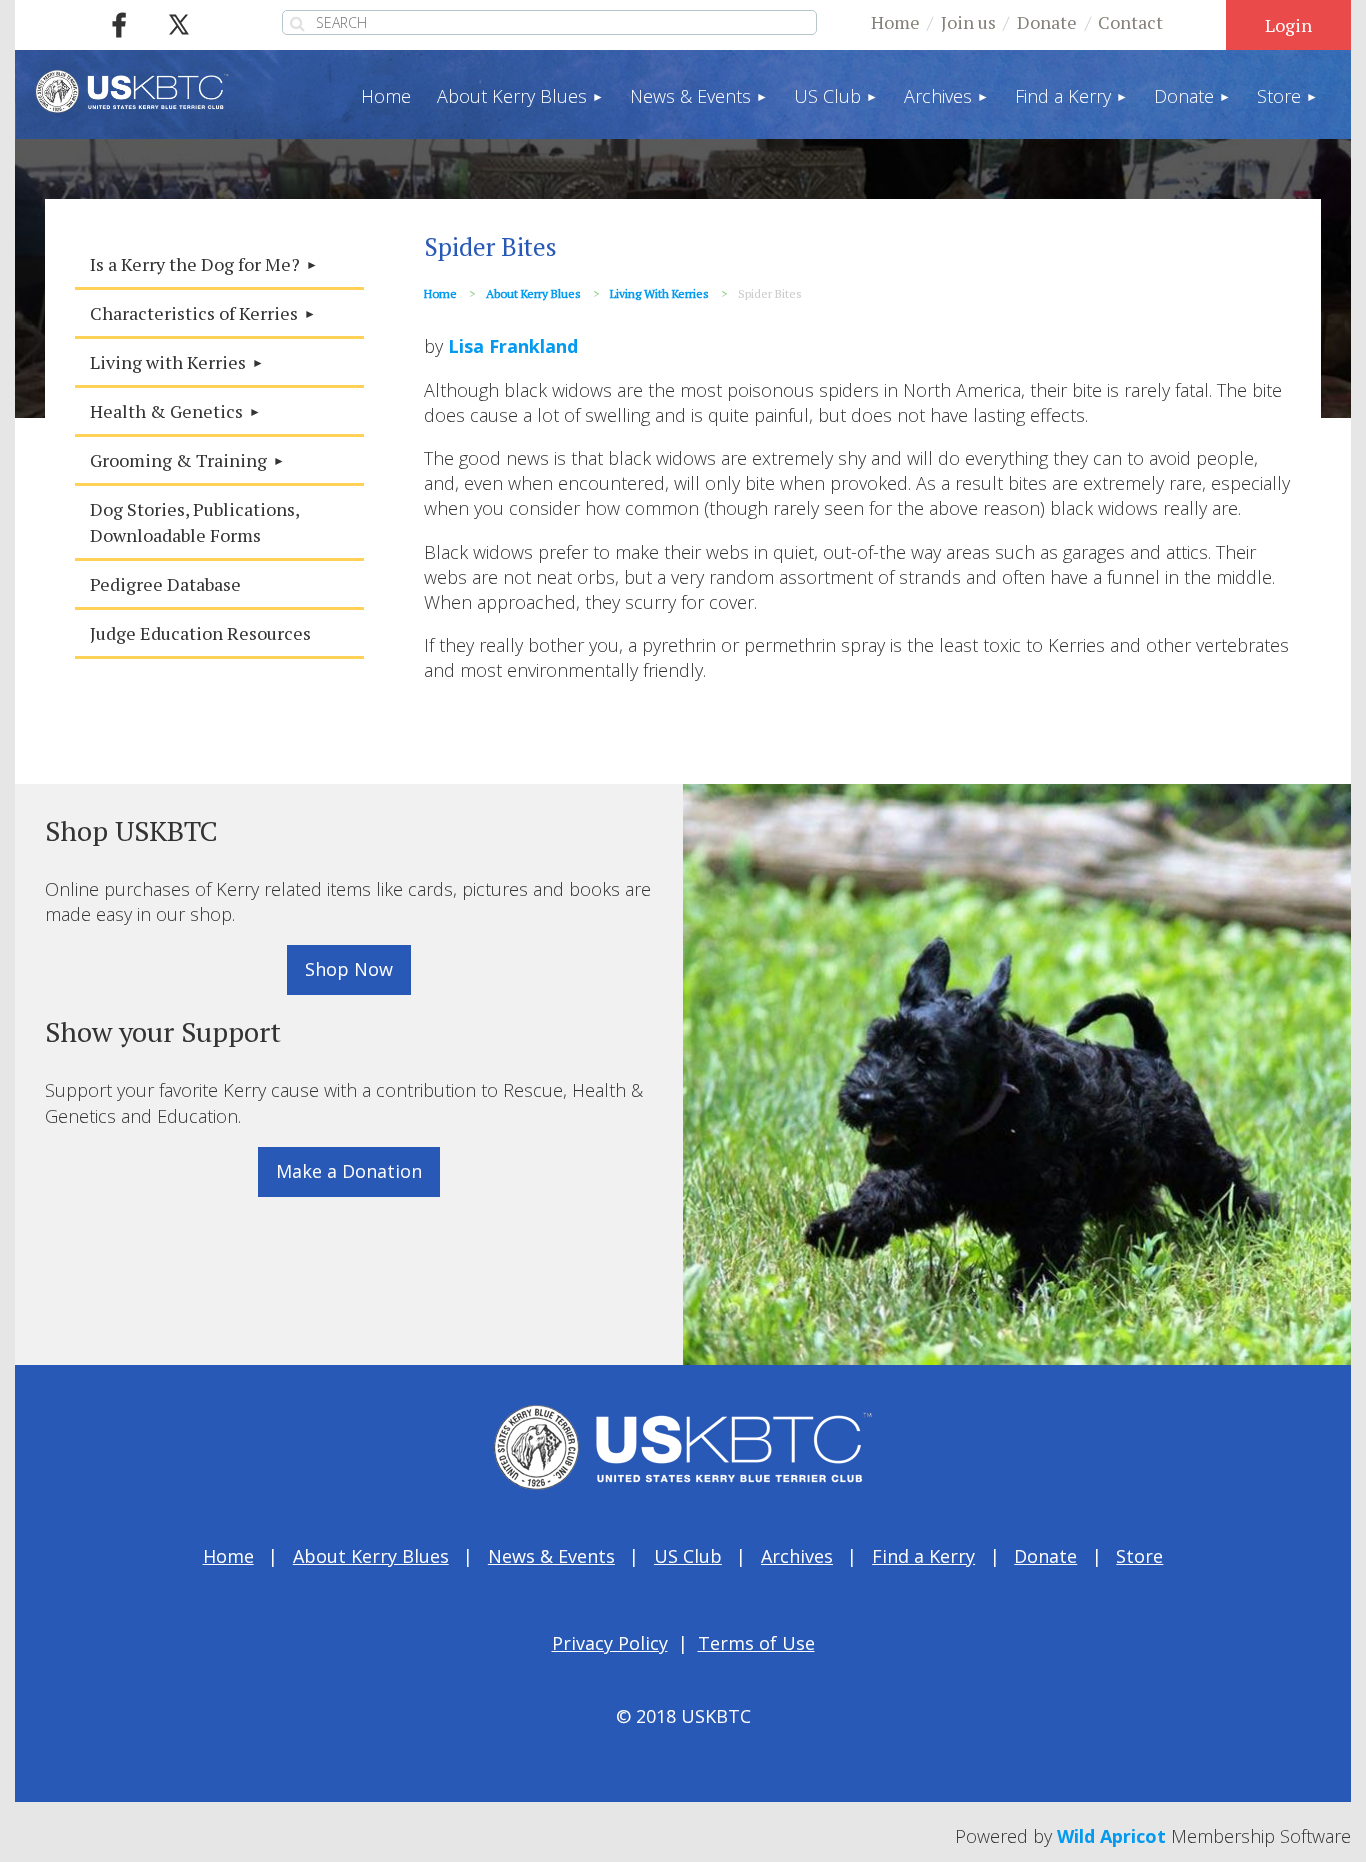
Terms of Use (756, 1643)
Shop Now (349, 969)
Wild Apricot (1111, 1836)
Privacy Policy (610, 1643)
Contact (1130, 22)
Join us (968, 22)
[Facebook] (119, 25)
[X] (179, 25)
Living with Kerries (659, 293)
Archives (797, 1556)
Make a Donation (349, 1171)
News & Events (551, 1556)
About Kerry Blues (533, 293)
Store (1139, 1556)
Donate (1047, 22)
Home (895, 22)
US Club (688, 1556)
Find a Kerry (923, 1556)
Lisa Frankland (513, 346)
